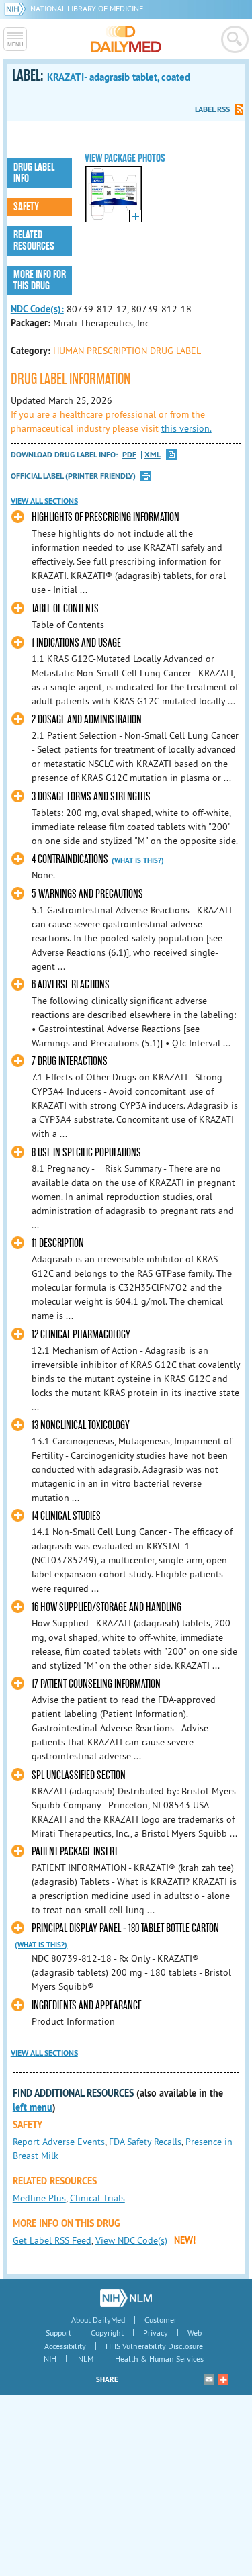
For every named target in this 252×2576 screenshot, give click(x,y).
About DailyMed (98, 2320)
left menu (33, 2107)
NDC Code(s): (37, 309)
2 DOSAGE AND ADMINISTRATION (87, 720)
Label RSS (212, 109)
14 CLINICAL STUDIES (66, 1516)
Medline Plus (39, 2198)
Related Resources (34, 241)
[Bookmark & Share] (223, 2379)
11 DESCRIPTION (58, 1243)
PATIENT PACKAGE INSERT (75, 1852)
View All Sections (44, 501)
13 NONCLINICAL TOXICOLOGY (81, 1425)
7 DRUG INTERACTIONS (70, 1061)
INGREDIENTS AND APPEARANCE (87, 2006)
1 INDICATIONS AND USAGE (76, 643)
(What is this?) (138, 860)
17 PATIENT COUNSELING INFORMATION (96, 1684)
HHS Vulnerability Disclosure (154, 2346)
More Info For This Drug (40, 280)
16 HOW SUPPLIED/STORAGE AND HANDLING (107, 1607)
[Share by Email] (209, 2379)
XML (153, 455)
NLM (86, 2359)
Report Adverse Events (59, 2142)
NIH (50, 2359)
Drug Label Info (34, 173)
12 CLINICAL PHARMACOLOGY (81, 1335)
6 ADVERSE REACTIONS (71, 985)
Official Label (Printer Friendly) (73, 476)
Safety (26, 207)
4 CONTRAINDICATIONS (70, 859)
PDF (129, 455)
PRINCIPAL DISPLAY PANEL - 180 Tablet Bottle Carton (125, 1928)
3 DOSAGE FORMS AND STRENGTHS (91, 797)
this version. (186, 428)
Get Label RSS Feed (52, 2240)
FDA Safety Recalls (145, 2142)
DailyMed (126, 39)
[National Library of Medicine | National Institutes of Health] (126, 2298)
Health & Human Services (159, 2359)
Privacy (156, 2333)
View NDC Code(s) (131, 2240)
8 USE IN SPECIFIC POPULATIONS (86, 1153)
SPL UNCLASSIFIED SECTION (79, 1775)
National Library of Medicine (87, 8)
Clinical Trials (97, 2198)
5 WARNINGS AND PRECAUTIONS (87, 894)
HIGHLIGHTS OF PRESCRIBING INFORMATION (106, 517)
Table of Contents (65, 609)
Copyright (107, 2333)
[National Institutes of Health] (17, 8)
